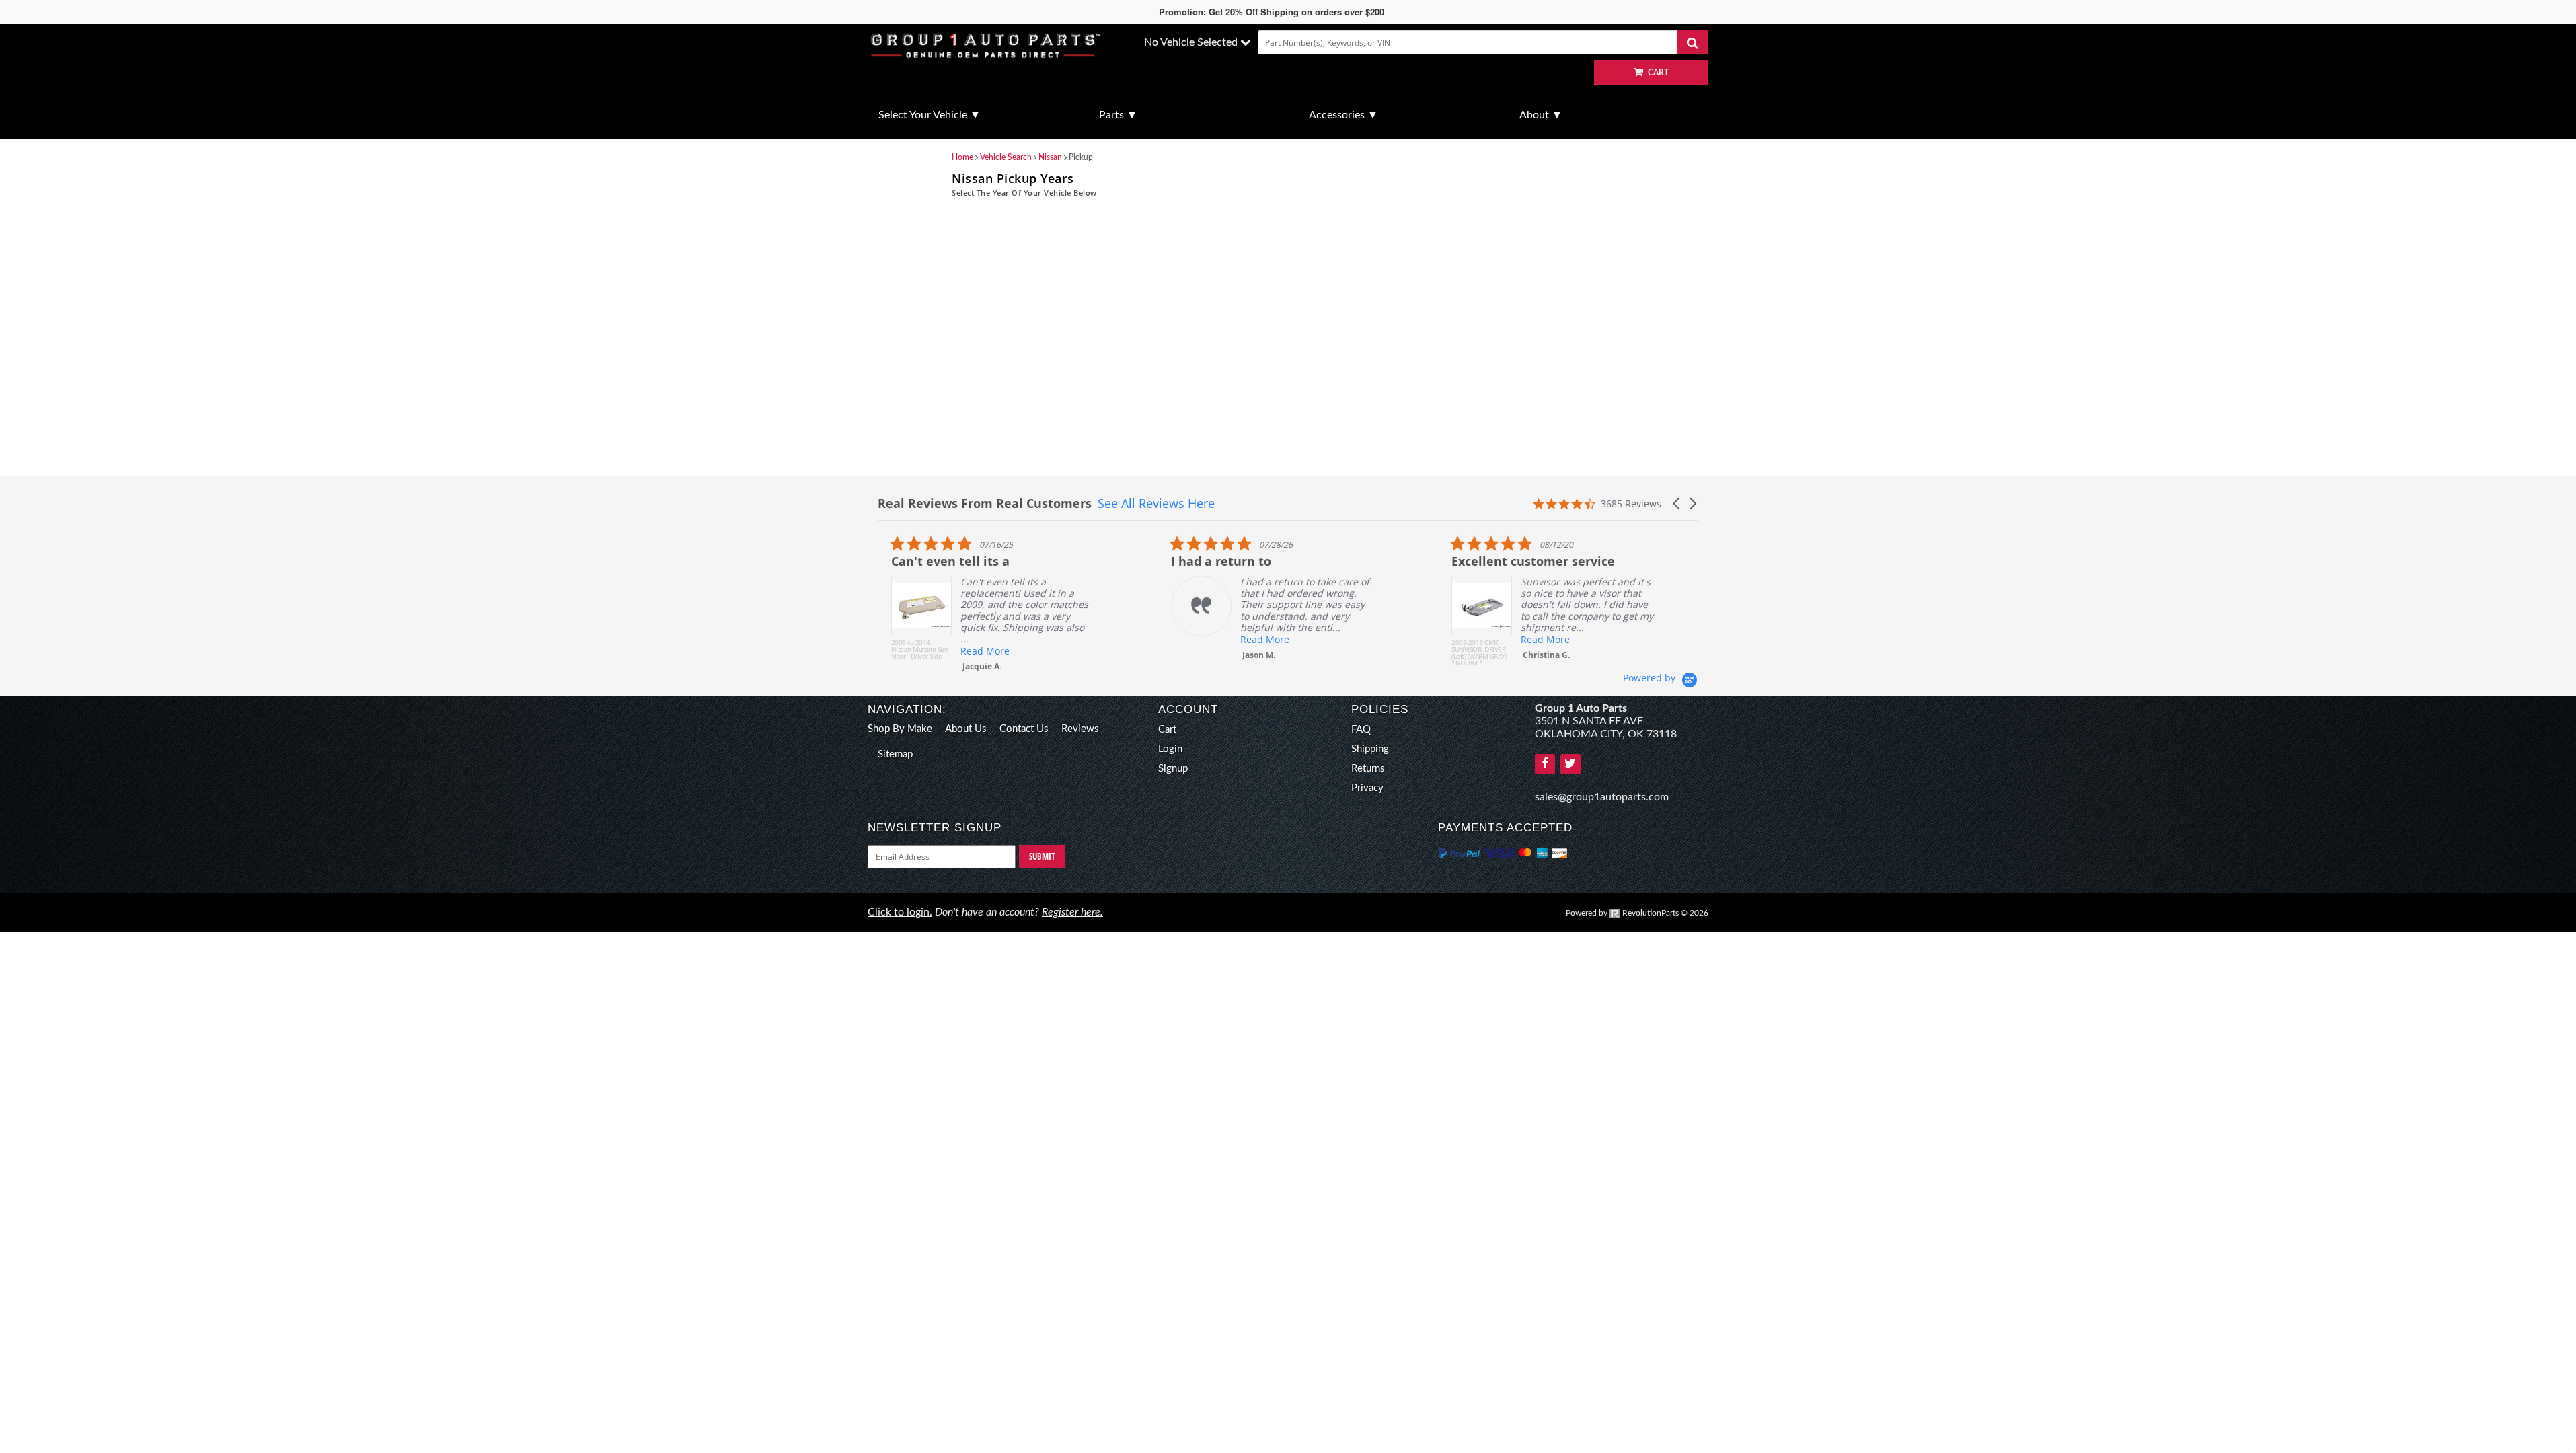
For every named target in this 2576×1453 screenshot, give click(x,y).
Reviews (1080, 729)
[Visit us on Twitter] (1570, 764)
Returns (1368, 769)
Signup (1173, 769)
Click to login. (900, 912)
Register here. (1072, 912)
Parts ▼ (1118, 115)
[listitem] (979, 603)
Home (962, 157)
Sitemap (895, 754)
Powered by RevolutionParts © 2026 (1637, 913)
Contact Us (1024, 729)
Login (1170, 749)
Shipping (1370, 749)
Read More (972, 651)
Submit (1042, 856)
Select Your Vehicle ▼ (930, 115)
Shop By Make (900, 729)
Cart (1167, 730)
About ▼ (1541, 115)
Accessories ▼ (1343, 115)
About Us (966, 729)
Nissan (1050, 157)
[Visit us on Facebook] (1545, 764)
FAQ (1361, 730)
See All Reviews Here (1156, 503)
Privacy (1367, 788)
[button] (1677, 504)
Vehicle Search (1006, 157)
